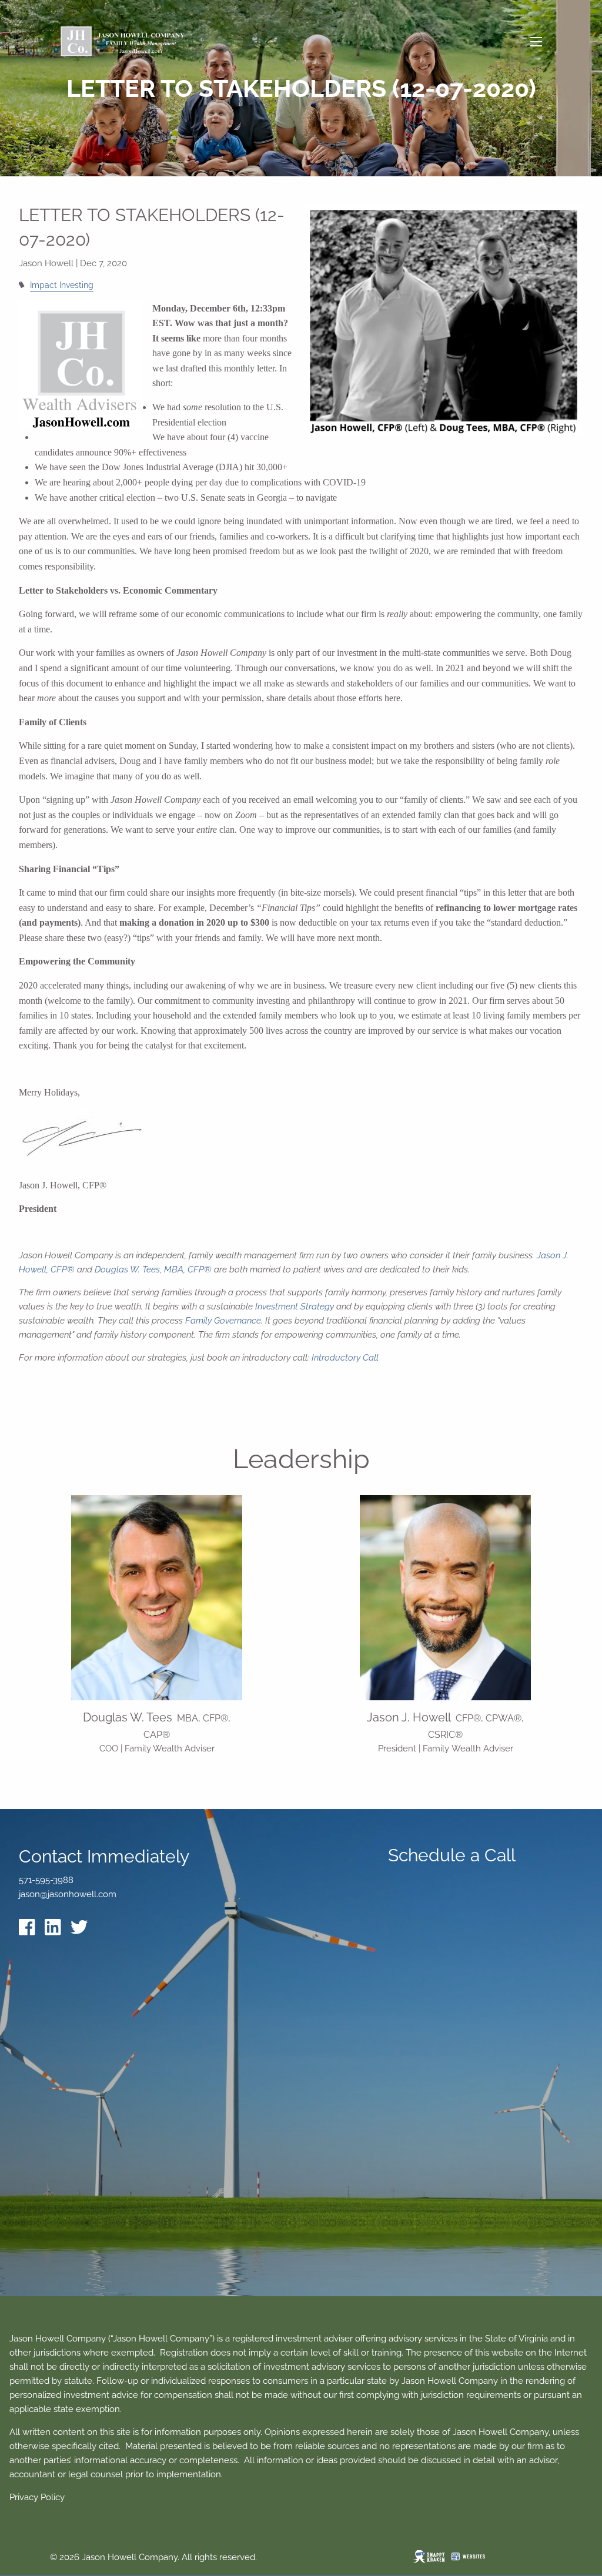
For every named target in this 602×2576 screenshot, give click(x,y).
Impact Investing (62, 285)
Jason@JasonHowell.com (446, 1775)
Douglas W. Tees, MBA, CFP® (153, 1269)
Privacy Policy (37, 2497)
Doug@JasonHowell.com (157, 1775)
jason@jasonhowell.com (68, 1894)
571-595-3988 (445, 1762)
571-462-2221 (157, 1762)
